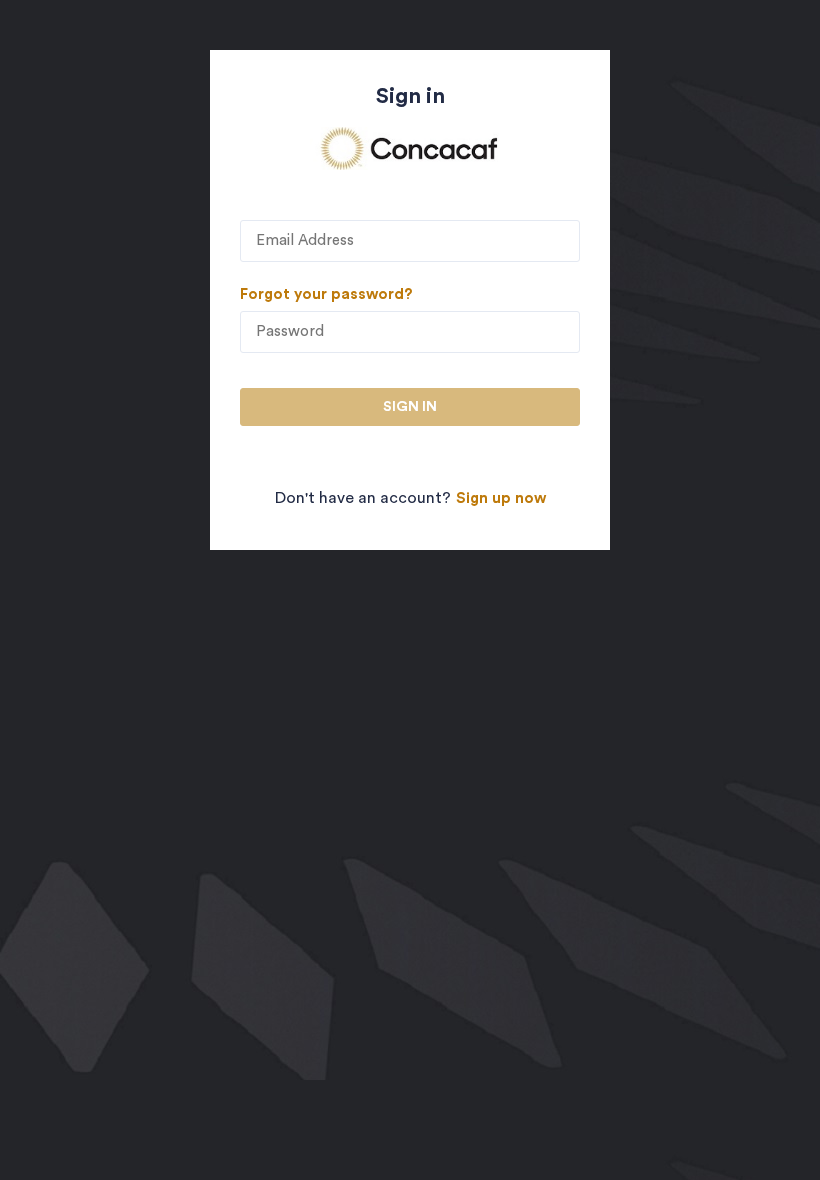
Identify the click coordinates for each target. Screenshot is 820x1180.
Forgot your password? (326, 294)
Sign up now (501, 498)
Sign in (410, 407)
